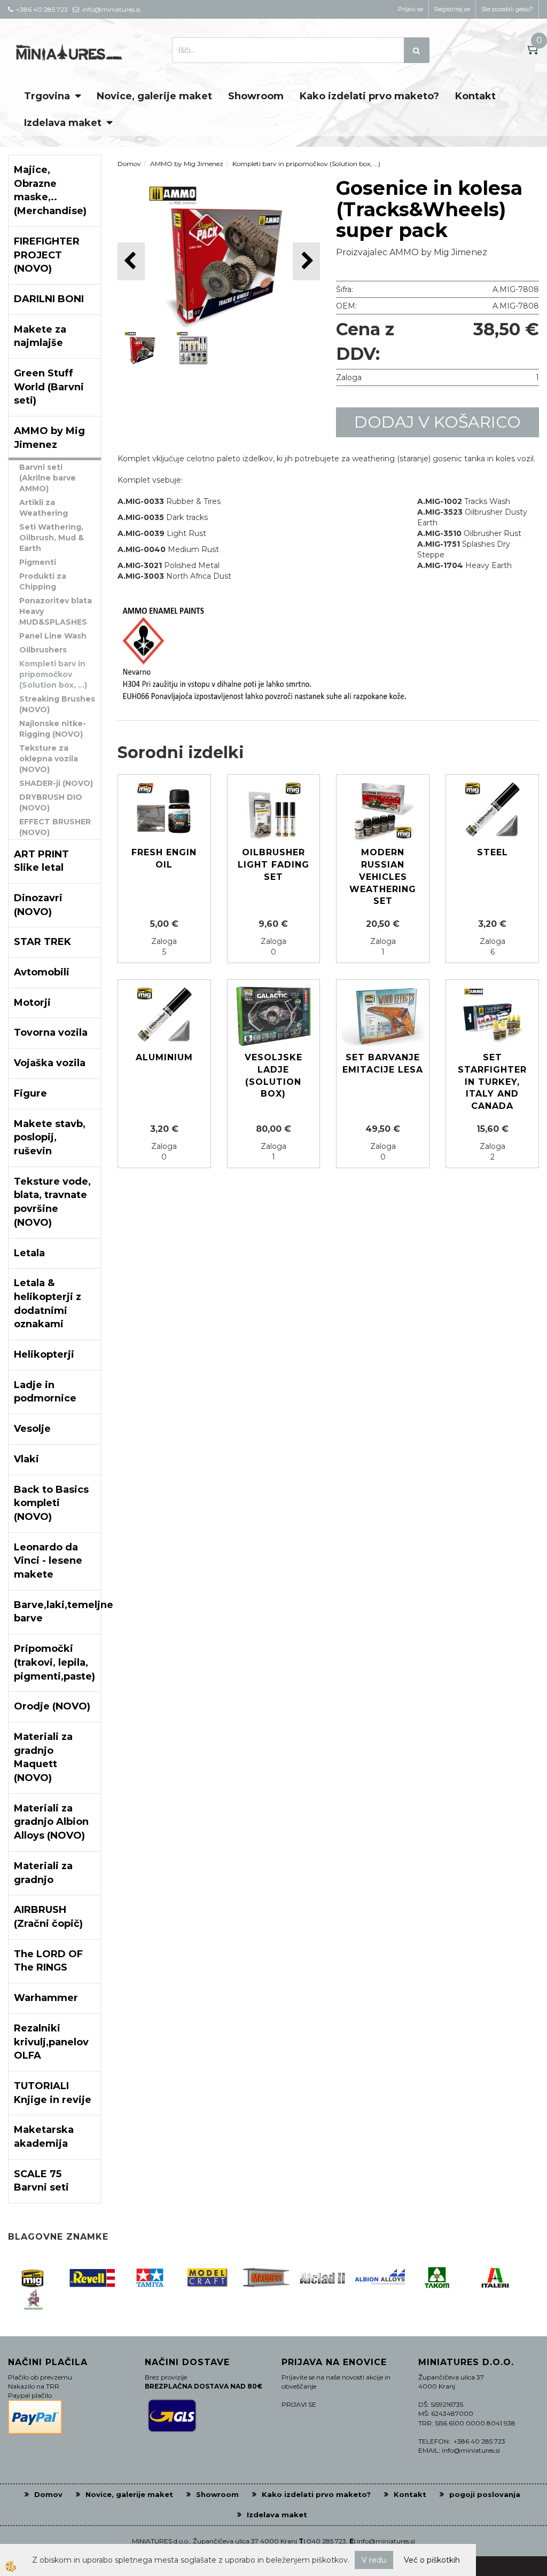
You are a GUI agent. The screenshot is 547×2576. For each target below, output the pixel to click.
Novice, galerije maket (154, 96)
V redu (374, 2560)
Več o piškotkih (432, 2560)
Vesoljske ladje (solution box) (273, 1076)
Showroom (256, 96)
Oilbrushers (43, 650)
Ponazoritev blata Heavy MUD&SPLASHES (56, 611)
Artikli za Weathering (44, 508)
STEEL (493, 852)
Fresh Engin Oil (164, 858)
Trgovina (47, 96)
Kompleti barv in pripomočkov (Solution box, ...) (53, 674)
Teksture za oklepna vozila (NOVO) (49, 759)
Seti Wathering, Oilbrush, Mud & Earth (52, 538)
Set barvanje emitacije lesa (383, 1064)
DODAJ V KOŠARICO (437, 422)
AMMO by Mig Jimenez (187, 164)
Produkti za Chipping (43, 581)
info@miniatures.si (386, 2541)
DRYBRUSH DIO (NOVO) (51, 802)
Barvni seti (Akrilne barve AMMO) (48, 478)
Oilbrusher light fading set (273, 865)
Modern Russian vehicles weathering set (383, 877)
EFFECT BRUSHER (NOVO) (55, 827)
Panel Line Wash (53, 636)
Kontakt (475, 96)
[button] (306, 261)
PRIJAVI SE (299, 2404)
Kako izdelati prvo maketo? (369, 96)
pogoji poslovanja (485, 2494)
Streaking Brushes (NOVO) (57, 704)
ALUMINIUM (164, 1057)
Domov (129, 164)
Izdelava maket (63, 123)
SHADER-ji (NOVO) (56, 783)
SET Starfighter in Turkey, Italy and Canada (492, 1082)
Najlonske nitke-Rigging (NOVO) (53, 729)
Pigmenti (38, 562)
